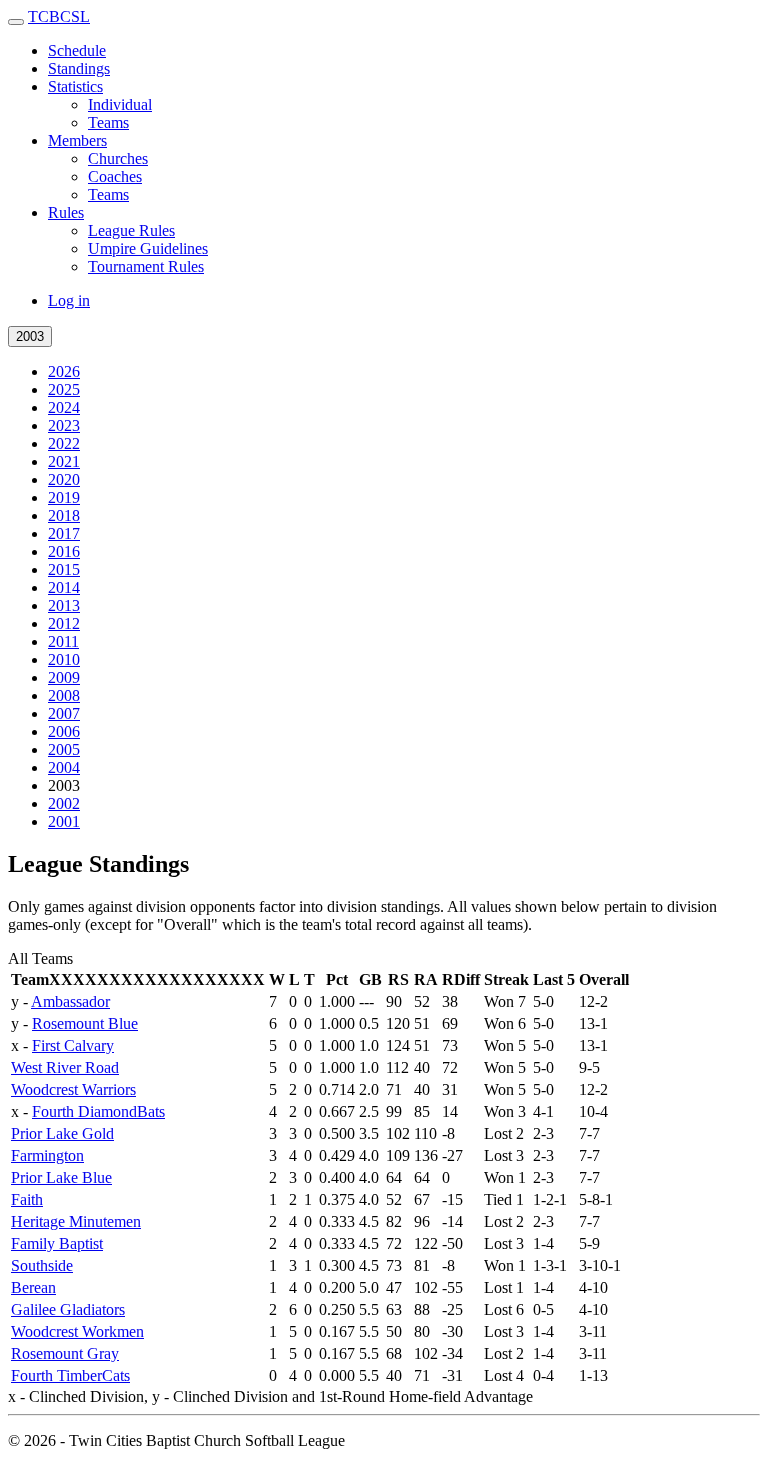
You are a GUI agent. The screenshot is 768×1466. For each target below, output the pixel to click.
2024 (64, 407)
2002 (64, 803)
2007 (64, 713)
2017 (64, 533)
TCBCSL (59, 16)
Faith (27, 1199)
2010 (64, 659)
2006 (64, 731)
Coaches (115, 176)
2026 (64, 371)
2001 (64, 821)
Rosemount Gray (65, 1353)
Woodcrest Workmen (77, 1331)
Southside (42, 1265)
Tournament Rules (146, 266)
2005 (64, 749)
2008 (64, 695)
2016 (64, 551)
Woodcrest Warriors (73, 1089)
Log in (69, 300)
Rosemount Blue (85, 1023)
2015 (64, 569)
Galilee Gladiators (68, 1309)
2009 (64, 677)
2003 (30, 336)
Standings (79, 68)
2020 (64, 479)
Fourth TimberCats (70, 1375)
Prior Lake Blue (61, 1177)
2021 (64, 461)
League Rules (131, 230)
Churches (118, 158)
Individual (120, 104)
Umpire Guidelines (148, 248)
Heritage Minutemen (76, 1221)
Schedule (77, 50)
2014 (64, 587)
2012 (64, 623)
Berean (33, 1287)
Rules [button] (66, 212)
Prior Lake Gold (62, 1133)
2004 (64, 767)
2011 (63, 641)
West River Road (65, 1067)
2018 (64, 515)
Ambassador (70, 1001)
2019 (64, 497)
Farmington (47, 1155)
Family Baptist (57, 1243)
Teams (108, 122)
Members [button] (77, 140)
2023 (64, 425)
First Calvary (73, 1045)
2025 (64, 389)
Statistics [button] (75, 86)
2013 (64, 605)
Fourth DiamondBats (98, 1111)
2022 (64, 443)
